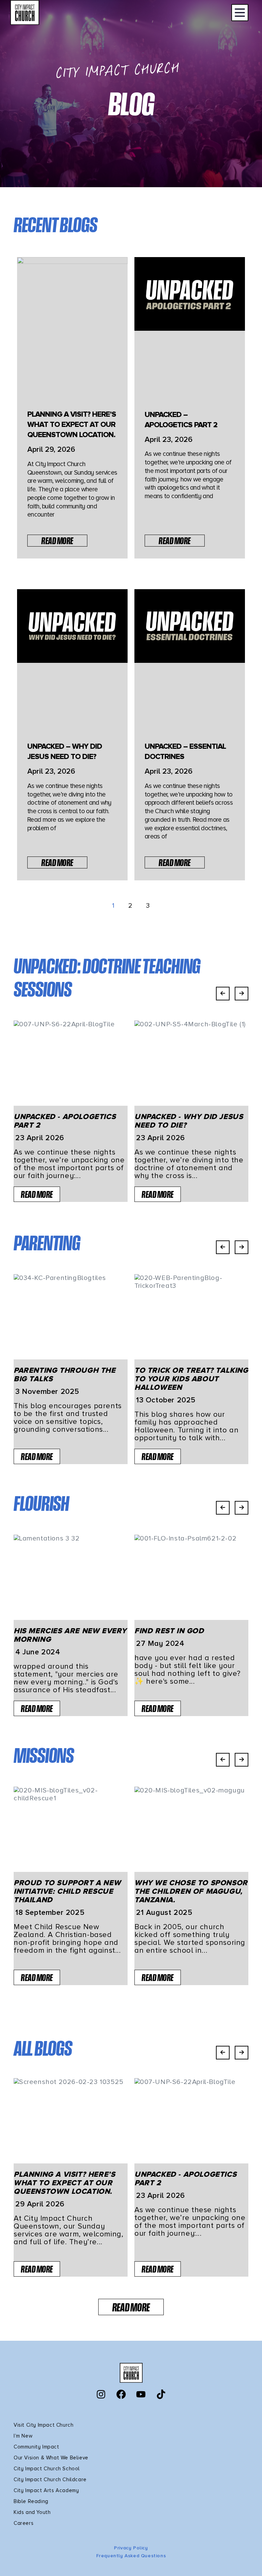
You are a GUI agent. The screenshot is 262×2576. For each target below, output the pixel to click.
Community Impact (37, 2447)
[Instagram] (101, 2394)
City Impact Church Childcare (50, 2480)
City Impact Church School (47, 2469)
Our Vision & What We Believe (51, 2458)
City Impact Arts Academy (46, 2490)
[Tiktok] (161, 2394)
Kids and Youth (32, 2512)
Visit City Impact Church (43, 2425)
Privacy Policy (131, 2548)
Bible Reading (31, 2501)
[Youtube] (141, 2394)
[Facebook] (121, 2394)
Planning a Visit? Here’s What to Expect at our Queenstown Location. (72, 425)
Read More (57, 541)
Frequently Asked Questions (131, 2556)
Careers (24, 2523)
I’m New (23, 2436)
